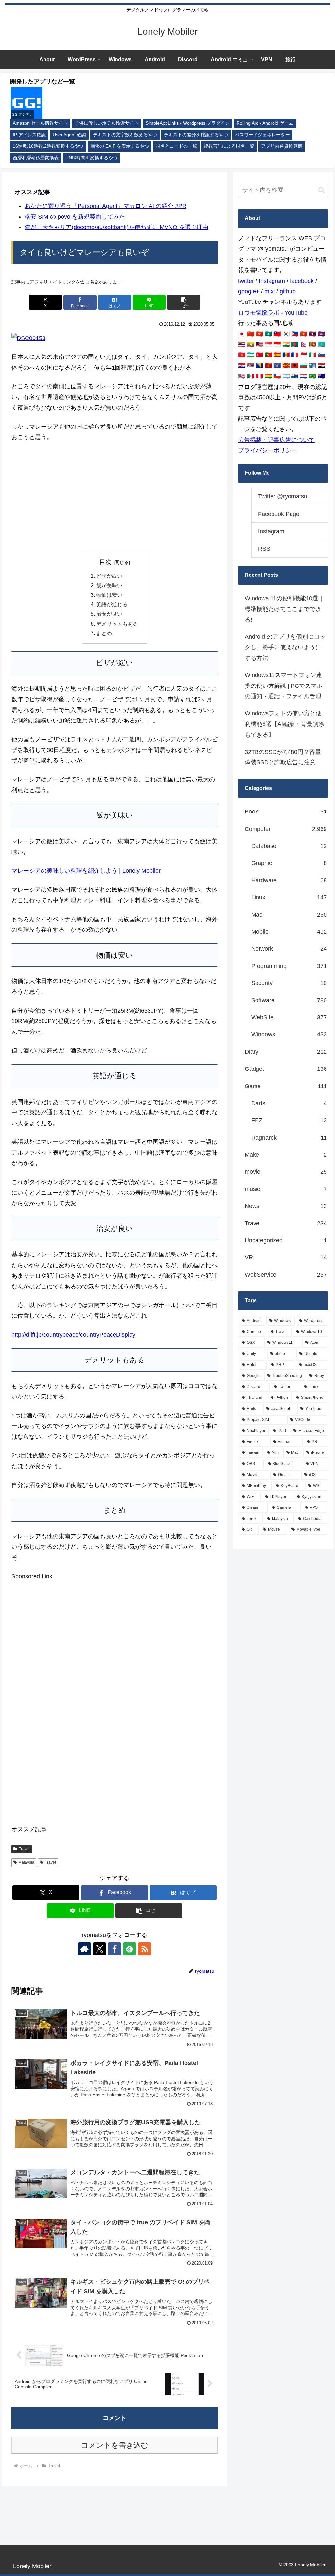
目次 (105, 562)
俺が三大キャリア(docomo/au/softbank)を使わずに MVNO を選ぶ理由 (116, 227)
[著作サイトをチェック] (84, 1949)
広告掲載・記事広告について (276, 440)
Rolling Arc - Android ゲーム (265, 123)
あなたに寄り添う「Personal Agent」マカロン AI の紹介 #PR (106, 206)
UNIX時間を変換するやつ (91, 158)
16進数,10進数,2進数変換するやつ (48, 146)
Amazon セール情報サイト (40, 123)
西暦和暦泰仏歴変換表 (36, 158)
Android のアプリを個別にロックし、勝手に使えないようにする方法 (285, 647)
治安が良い (109, 614)
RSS (264, 549)
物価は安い (109, 595)
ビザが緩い (109, 576)
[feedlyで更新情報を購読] (130, 1949)
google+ (249, 291)
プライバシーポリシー (268, 450)
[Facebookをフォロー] (115, 1949)
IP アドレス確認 (29, 135)
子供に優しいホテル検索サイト (107, 123)
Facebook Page (279, 514)
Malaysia (26, 1862)
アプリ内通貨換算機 (282, 146)
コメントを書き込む (115, 2445)
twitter (246, 281)
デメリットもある (117, 624)
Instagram (272, 281)
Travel (24, 1849)
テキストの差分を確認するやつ (196, 135)
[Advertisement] (115, 497)
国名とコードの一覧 (176, 146)
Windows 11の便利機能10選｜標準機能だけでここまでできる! (284, 609)
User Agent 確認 (69, 135)
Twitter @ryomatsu (283, 496)
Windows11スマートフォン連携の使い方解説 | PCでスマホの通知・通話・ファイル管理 (284, 686)
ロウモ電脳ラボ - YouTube (273, 313)
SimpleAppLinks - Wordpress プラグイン (188, 123)
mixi (270, 291)
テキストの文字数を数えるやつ (125, 135)
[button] (184, 302)
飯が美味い (109, 585)
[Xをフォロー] (99, 1949)
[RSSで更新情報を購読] (145, 1949)
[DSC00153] (28, 338)
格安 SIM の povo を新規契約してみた (75, 217)
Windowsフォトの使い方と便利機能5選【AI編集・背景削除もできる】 (284, 724)
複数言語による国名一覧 (229, 146)
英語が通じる (112, 604)
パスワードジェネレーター (262, 135)
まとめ (104, 633)
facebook (302, 281)
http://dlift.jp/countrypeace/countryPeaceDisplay (73, 1335)
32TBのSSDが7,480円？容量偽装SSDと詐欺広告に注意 (283, 757)
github (288, 291)
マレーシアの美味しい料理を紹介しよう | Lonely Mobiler (86, 871)
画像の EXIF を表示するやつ (120, 146)
